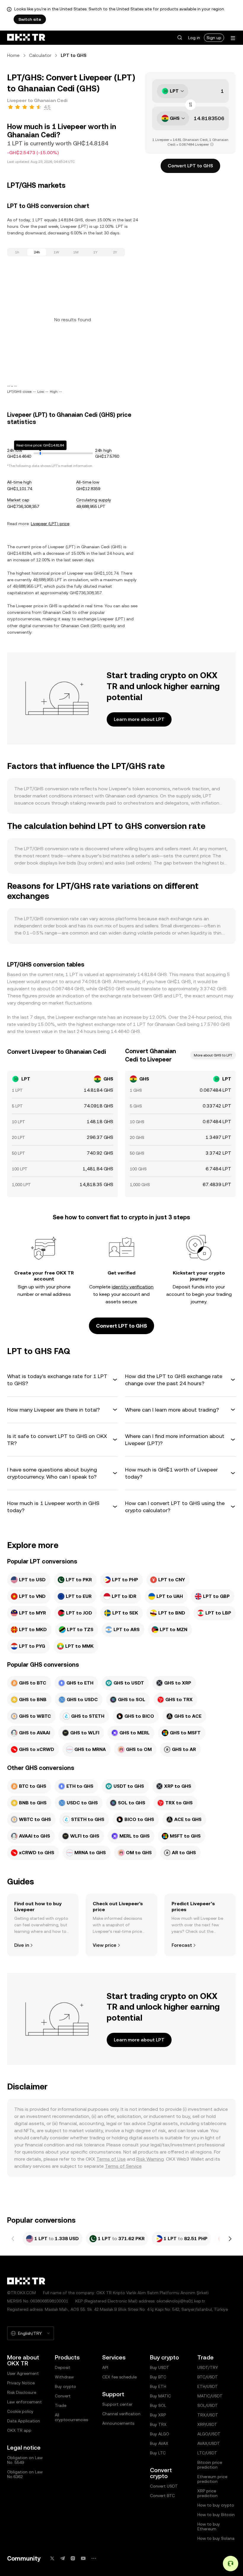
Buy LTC (158, 2453)
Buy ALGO (160, 2434)
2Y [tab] (115, 252)
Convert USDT (164, 2486)
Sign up (214, 38)
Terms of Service (123, 2166)
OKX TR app (19, 2430)
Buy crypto (65, 2386)
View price (105, 1945)
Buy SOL (158, 2405)
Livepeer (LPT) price (50, 524)
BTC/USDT (208, 2377)
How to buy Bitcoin (216, 2515)
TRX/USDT (208, 2415)
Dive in (22, 1945)
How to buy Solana (216, 2538)
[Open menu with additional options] (233, 38)
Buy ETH (158, 2386)
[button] (180, 38)
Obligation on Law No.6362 (25, 2474)
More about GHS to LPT (213, 1055)
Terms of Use (111, 2159)
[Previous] (13, 2239)
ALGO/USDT (209, 2434)
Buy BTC (158, 2377)
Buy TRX (158, 2424)
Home (13, 55)
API (105, 2367)
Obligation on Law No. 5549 (25, 2460)
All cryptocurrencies (71, 2417)
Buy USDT (160, 2367)
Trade (61, 2405)
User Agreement (23, 2373)
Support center (117, 2404)
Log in (194, 38)
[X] (52, 2558)
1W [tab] (56, 252)
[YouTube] (83, 2558)
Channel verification (121, 2414)
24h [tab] (37, 252)
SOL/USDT (208, 2405)
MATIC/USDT (210, 2396)
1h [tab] (17, 252)
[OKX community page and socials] (94, 2558)
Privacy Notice (21, 2383)
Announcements (118, 2423)
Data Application (24, 2421)
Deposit (63, 2367)
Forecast (182, 1945)
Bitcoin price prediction (210, 2465)
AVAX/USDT (209, 2443)
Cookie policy (20, 2411)
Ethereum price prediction (212, 2479)
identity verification (133, 1287)
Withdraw (64, 2377)
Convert (63, 2396)
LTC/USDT (207, 2453)
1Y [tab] (95, 252)
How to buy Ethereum (209, 2526)
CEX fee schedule (119, 2377)
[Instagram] (73, 2558)
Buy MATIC (160, 2396)
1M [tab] (76, 252)
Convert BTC (162, 2496)
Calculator (40, 55)
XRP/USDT (207, 2424)
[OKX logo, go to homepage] (26, 38)
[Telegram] (63, 2558)
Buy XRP (158, 2415)
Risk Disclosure (22, 2392)
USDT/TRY (208, 2367)
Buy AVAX (159, 2443)
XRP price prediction (207, 2493)
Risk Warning (150, 2159)
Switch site (30, 19)
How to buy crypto (216, 2505)
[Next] (230, 2239)
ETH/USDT (208, 2386)
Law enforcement (24, 2402)
